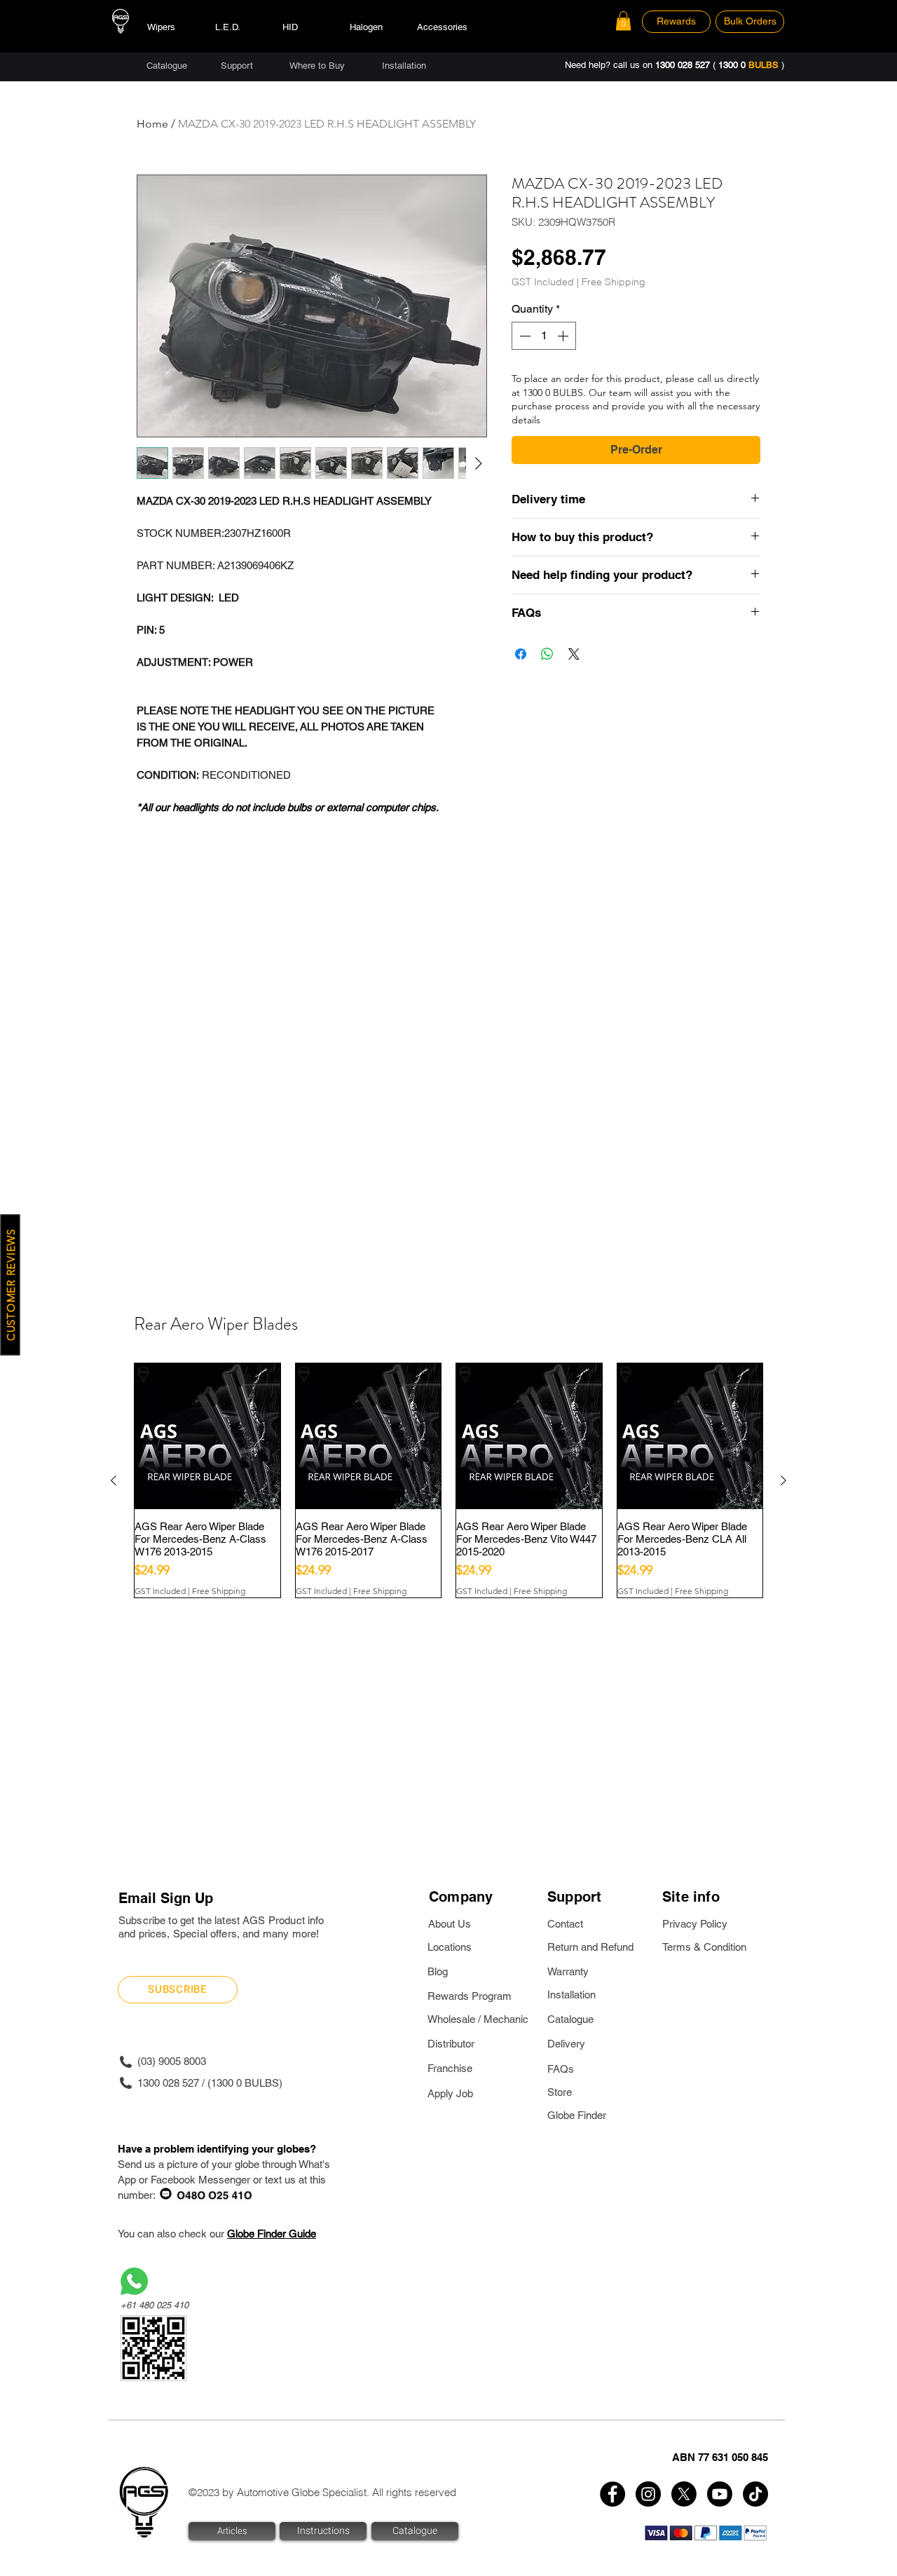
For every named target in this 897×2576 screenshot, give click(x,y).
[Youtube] (720, 2494)
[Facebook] (612, 2494)
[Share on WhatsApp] (547, 654)
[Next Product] (783, 1480)
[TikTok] (755, 2494)
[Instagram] (648, 2494)
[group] (448, 1480)
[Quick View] (207, 1436)
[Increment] (564, 336)
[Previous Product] (114, 1480)
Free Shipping (614, 282)
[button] (623, 21)
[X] (684, 2494)
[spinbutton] (544, 336)
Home (152, 124)
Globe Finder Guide (272, 2234)
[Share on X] (574, 654)
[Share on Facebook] (521, 654)
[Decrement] (523, 336)
